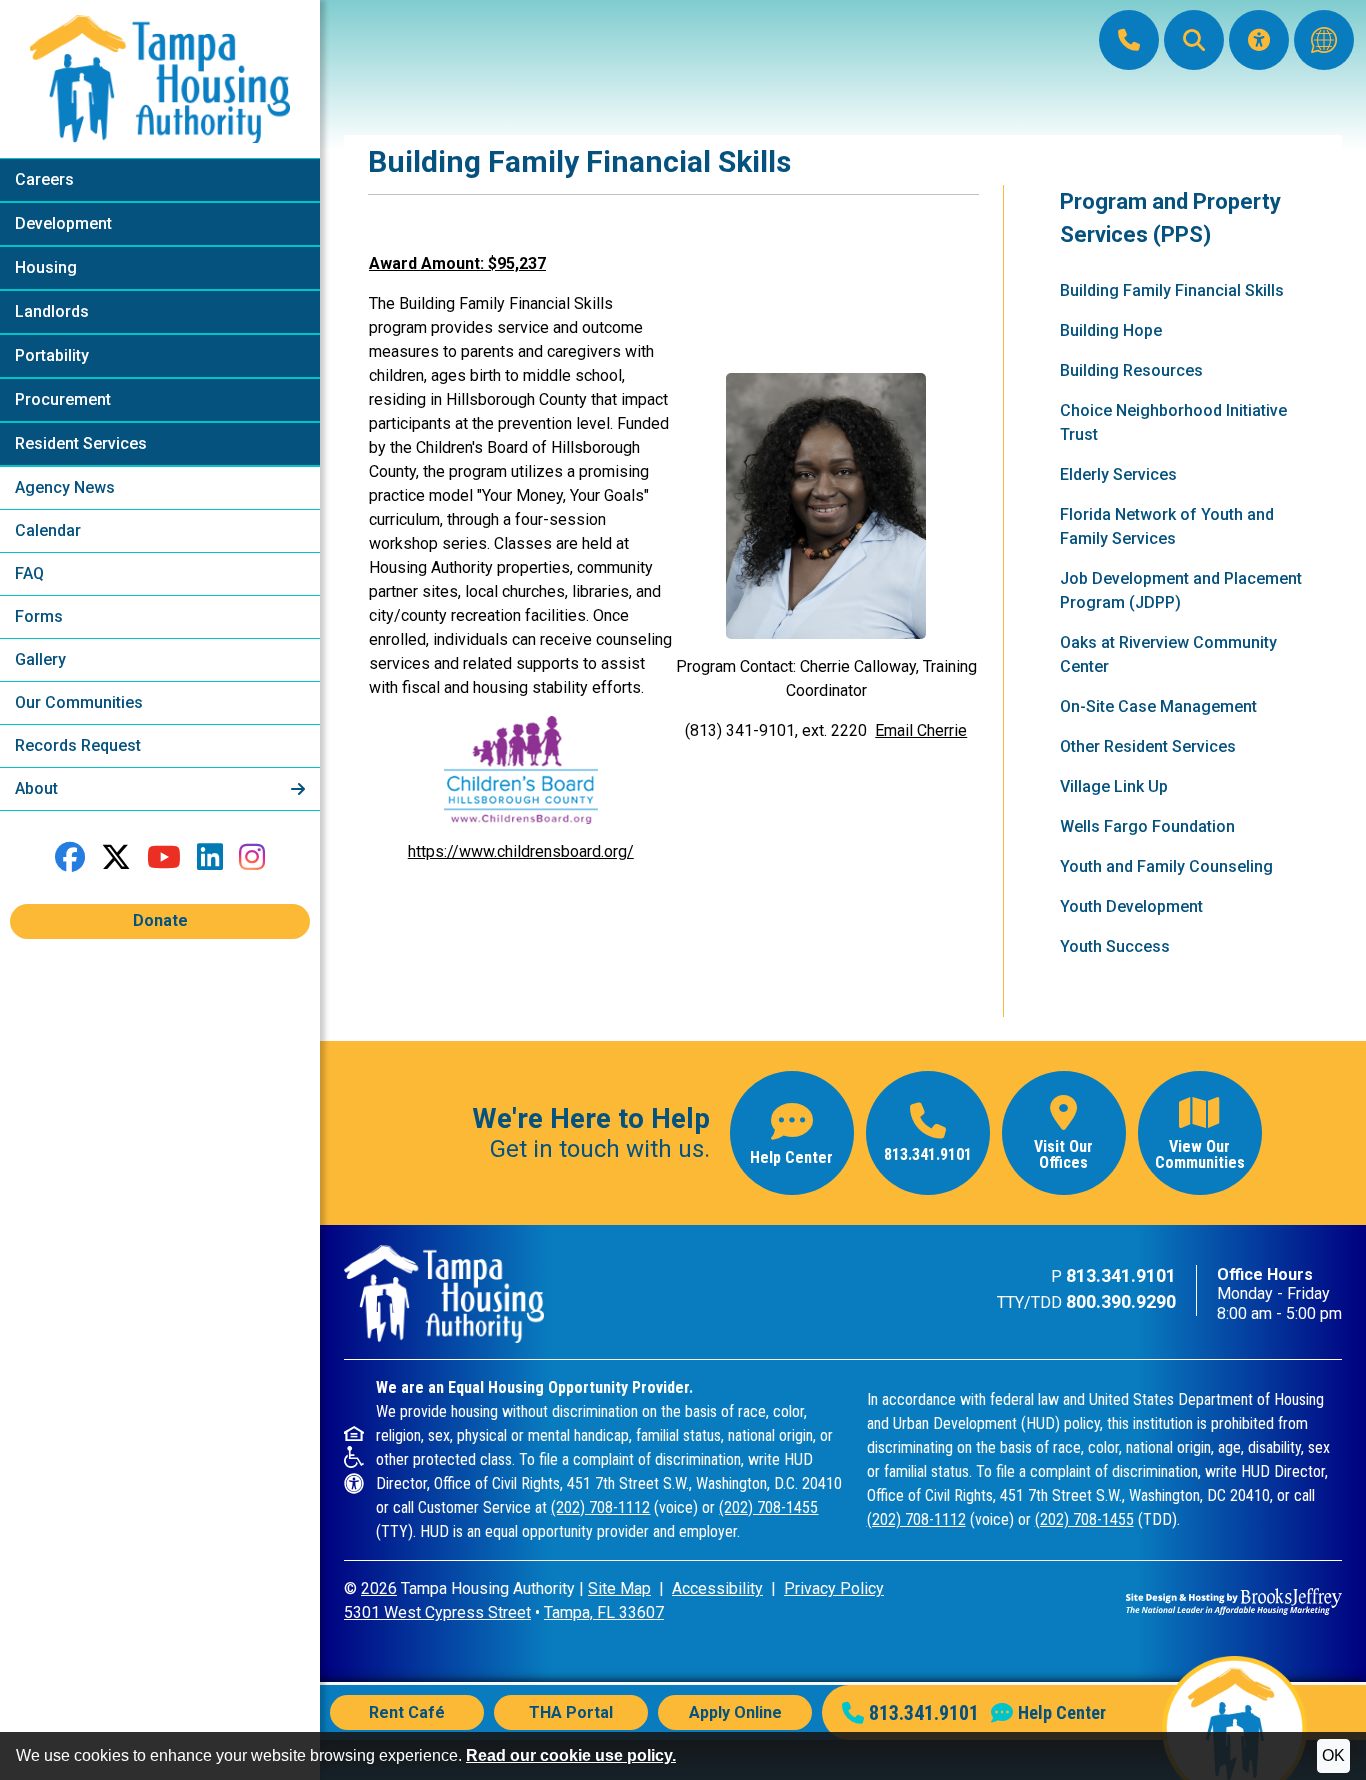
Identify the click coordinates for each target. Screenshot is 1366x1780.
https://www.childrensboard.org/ (521, 851)
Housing (46, 267)
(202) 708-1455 (768, 1507)
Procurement (63, 399)
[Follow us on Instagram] (252, 857)
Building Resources (1131, 370)
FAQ (29, 573)
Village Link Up (1114, 786)
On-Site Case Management (1158, 706)
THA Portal (571, 1712)
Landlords (52, 311)
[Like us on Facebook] (70, 857)
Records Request (78, 745)
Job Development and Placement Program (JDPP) (1181, 590)
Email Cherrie (921, 730)
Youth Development (1131, 906)
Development (63, 223)
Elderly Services (1118, 474)
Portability (52, 355)
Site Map (619, 1588)
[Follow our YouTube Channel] (164, 857)
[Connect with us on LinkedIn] (210, 857)
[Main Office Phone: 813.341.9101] (1129, 40)
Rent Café (407, 1712)
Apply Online (735, 1712)
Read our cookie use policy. (571, 1755)
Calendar (48, 530)
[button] (1194, 40)
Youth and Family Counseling (1166, 866)
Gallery (40, 659)
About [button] (38, 788)
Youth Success (1115, 946)
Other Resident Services (1148, 746)
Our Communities (79, 702)
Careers (44, 179)
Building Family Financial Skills (1172, 290)
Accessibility (717, 1588)
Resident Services (81, 443)
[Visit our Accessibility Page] (1259, 40)
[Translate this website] (1324, 40)
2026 (379, 1588)
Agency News (65, 487)
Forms (39, 616)
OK (1333, 1755)
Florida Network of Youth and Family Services (1167, 526)
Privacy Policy (834, 1588)
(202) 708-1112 (600, 1507)
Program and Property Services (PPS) (1170, 218)
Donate (160, 920)
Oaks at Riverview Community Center (1168, 654)
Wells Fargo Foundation (1147, 826)
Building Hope (1111, 330)
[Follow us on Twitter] (116, 857)
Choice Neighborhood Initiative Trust (1173, 422)
